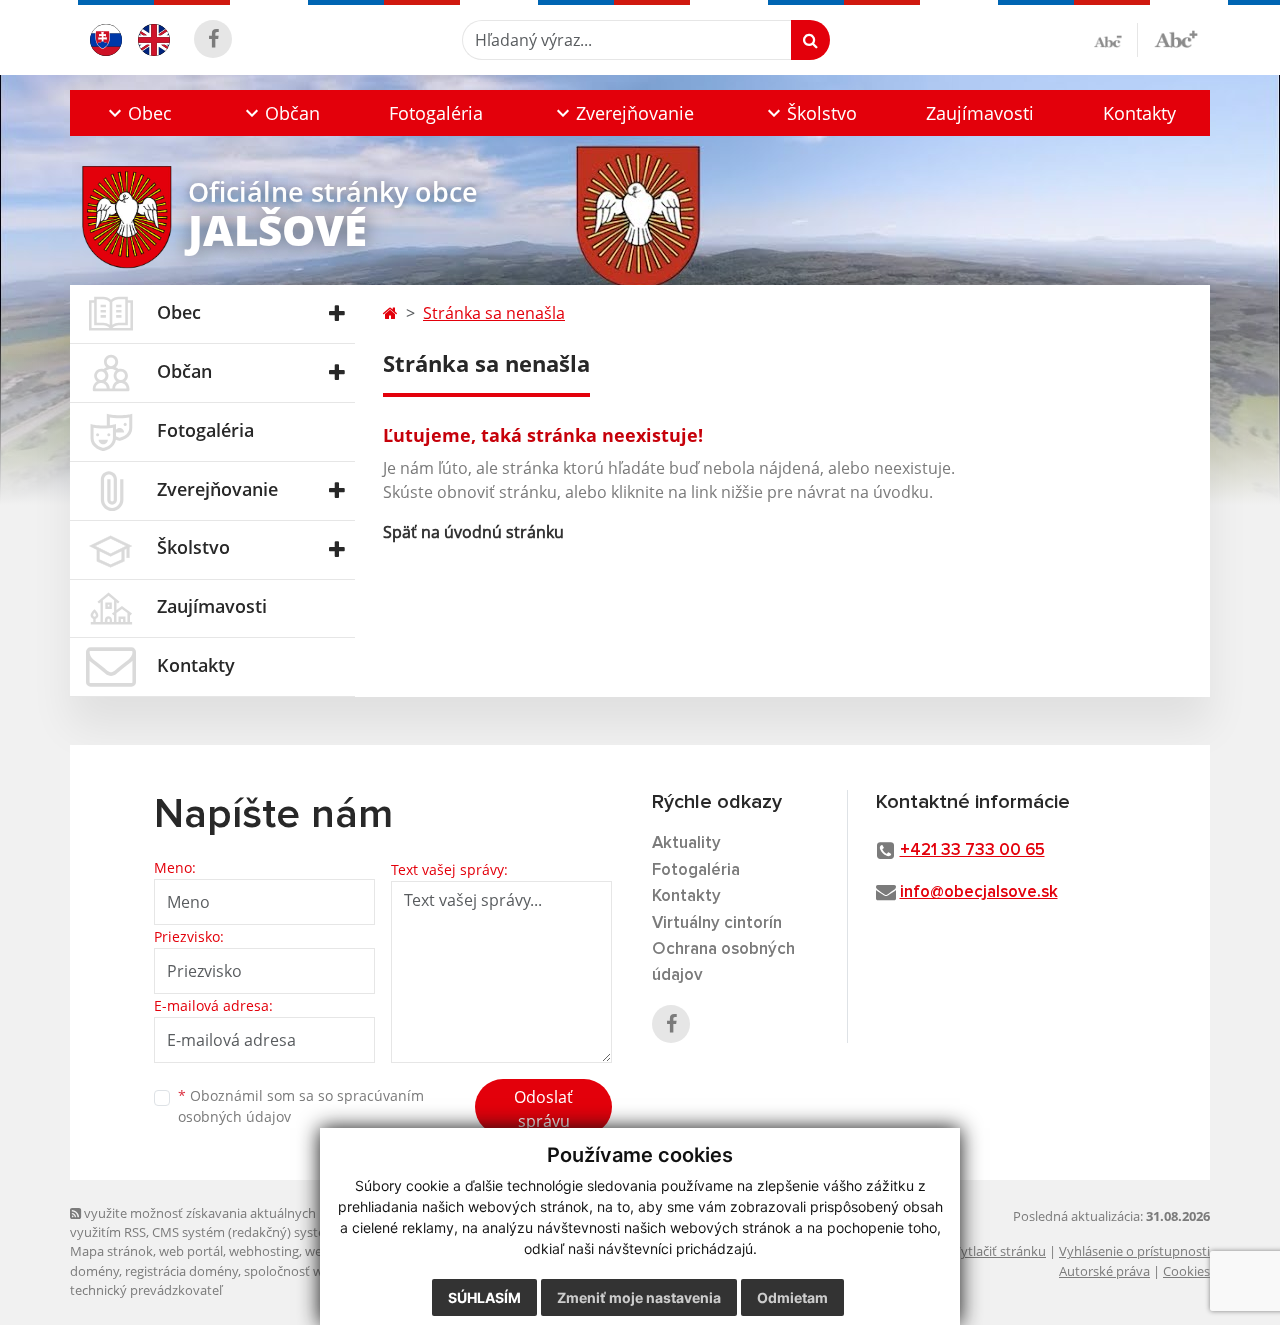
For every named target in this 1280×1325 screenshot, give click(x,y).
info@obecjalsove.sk (979, 892)
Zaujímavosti (980, 113)
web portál (191, 1251)
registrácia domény (181, 1271)
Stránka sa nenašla (494, 313)
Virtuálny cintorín (717, 923)
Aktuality (686, 843)
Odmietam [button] (792, 1297)
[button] (138, 113)
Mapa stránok (111, 1251)
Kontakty (1139, 113)
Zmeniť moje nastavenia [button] (639, 1297)
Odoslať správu (543, 1109)
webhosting (264, 1251)
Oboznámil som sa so (301, 1106)
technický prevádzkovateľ (146, 1290)
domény (94, 1271)
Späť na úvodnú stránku (473, 532)
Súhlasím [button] (484, 1297)
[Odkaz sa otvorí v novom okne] (213, 39)
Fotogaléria (436, 113)
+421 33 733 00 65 (972, 850)
